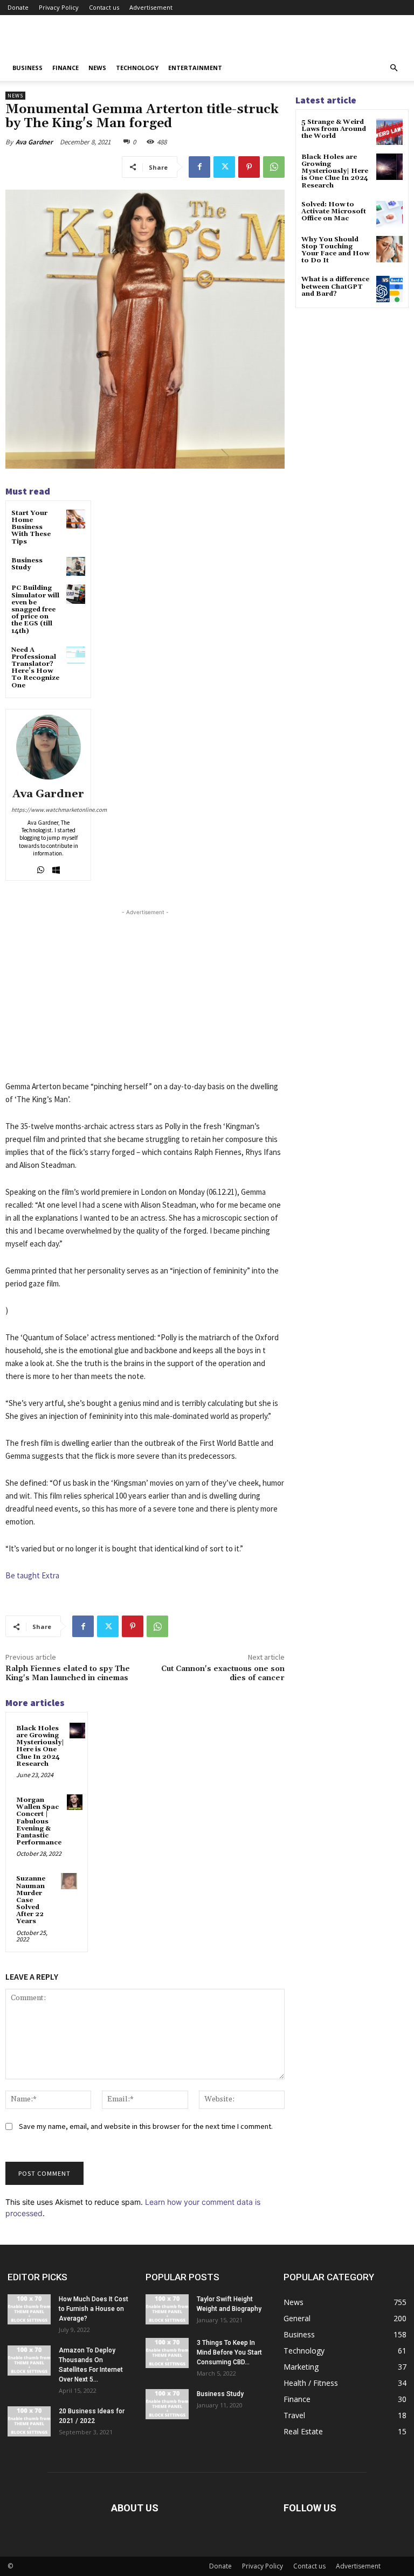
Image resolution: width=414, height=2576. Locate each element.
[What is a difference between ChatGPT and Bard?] (389, 289)
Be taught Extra (32, 1575)
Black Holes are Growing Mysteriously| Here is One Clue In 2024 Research (40, 1746)
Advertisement (151, 7)
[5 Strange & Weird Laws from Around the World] (389, 132)
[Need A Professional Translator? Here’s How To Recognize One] (76, 656)
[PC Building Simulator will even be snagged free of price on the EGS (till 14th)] (76, 594)
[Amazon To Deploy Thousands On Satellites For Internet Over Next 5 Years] (29, 2361)
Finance (65, 68)
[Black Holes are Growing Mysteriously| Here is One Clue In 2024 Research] (77, 1731)
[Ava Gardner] (49, 747)
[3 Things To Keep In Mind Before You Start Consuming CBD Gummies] (167, 2353)
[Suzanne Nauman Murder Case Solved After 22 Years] (69, 1881)
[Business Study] (76, 567)
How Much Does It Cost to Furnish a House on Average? (94, 2309)
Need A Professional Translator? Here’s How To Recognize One (35, 668)
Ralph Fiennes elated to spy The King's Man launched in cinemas (68, 1673)
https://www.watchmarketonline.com (48, 810)
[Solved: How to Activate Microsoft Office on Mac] (389, 214)
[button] (394, 68)
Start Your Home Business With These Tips (31, 527)
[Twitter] (224, 167)
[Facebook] (199, 167)
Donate (18, 7)
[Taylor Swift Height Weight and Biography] (167, 2309)
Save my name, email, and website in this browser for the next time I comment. (146, 2126)
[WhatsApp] (274, 167)
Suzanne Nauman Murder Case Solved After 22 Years (31, 1900)
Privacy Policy (59, 7)
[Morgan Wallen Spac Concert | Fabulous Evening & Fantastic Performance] (75, 1802)
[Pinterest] (249, 167)
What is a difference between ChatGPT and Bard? (335, 286)
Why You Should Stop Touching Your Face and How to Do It (335, 250)
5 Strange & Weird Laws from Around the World (334, 129)
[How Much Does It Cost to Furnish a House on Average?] (29, 2309)
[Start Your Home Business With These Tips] (76, 519)
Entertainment (195, 68)
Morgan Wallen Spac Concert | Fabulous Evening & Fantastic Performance (39, 1821)
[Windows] (56, 867)
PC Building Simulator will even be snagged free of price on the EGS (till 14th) (35, 609)
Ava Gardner (34, 142)
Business (27, 68)
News (97, 68)
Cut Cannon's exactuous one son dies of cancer (223, 1673)
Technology (137, 68)
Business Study (27, 564)
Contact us (104, 7)
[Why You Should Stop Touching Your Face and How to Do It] (389, 249)
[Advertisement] (145, 993)
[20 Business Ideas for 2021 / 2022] (29, 2421)
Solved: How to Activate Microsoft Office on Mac (334, 211)
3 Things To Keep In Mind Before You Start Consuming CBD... (229, 2352)
